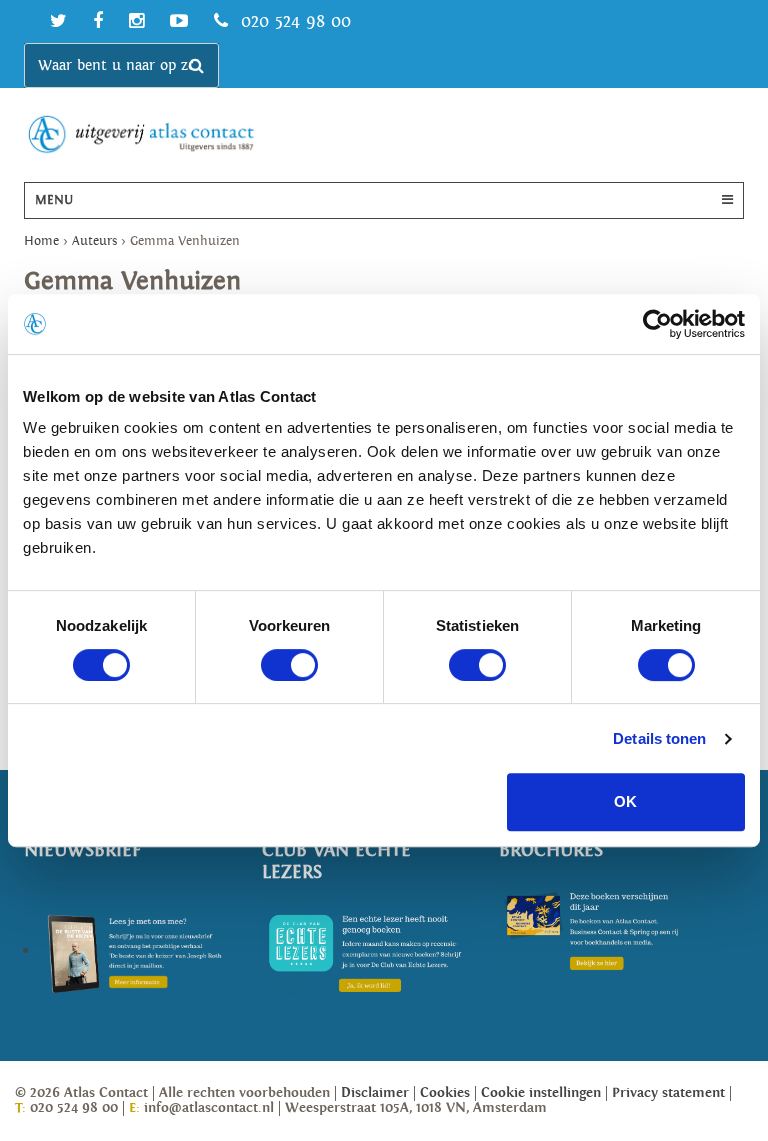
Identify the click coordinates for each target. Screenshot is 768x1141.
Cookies (445, 1093)
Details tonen (659, 738)
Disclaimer (375, 1093)
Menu (54, 200)
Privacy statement (668, 1093)
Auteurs (94, 241)
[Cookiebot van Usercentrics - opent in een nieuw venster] (657, 324)
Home (41, 241)
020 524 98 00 (293, 21)
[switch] (289, 665)
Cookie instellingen (541, 1093)
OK (625, 801)
